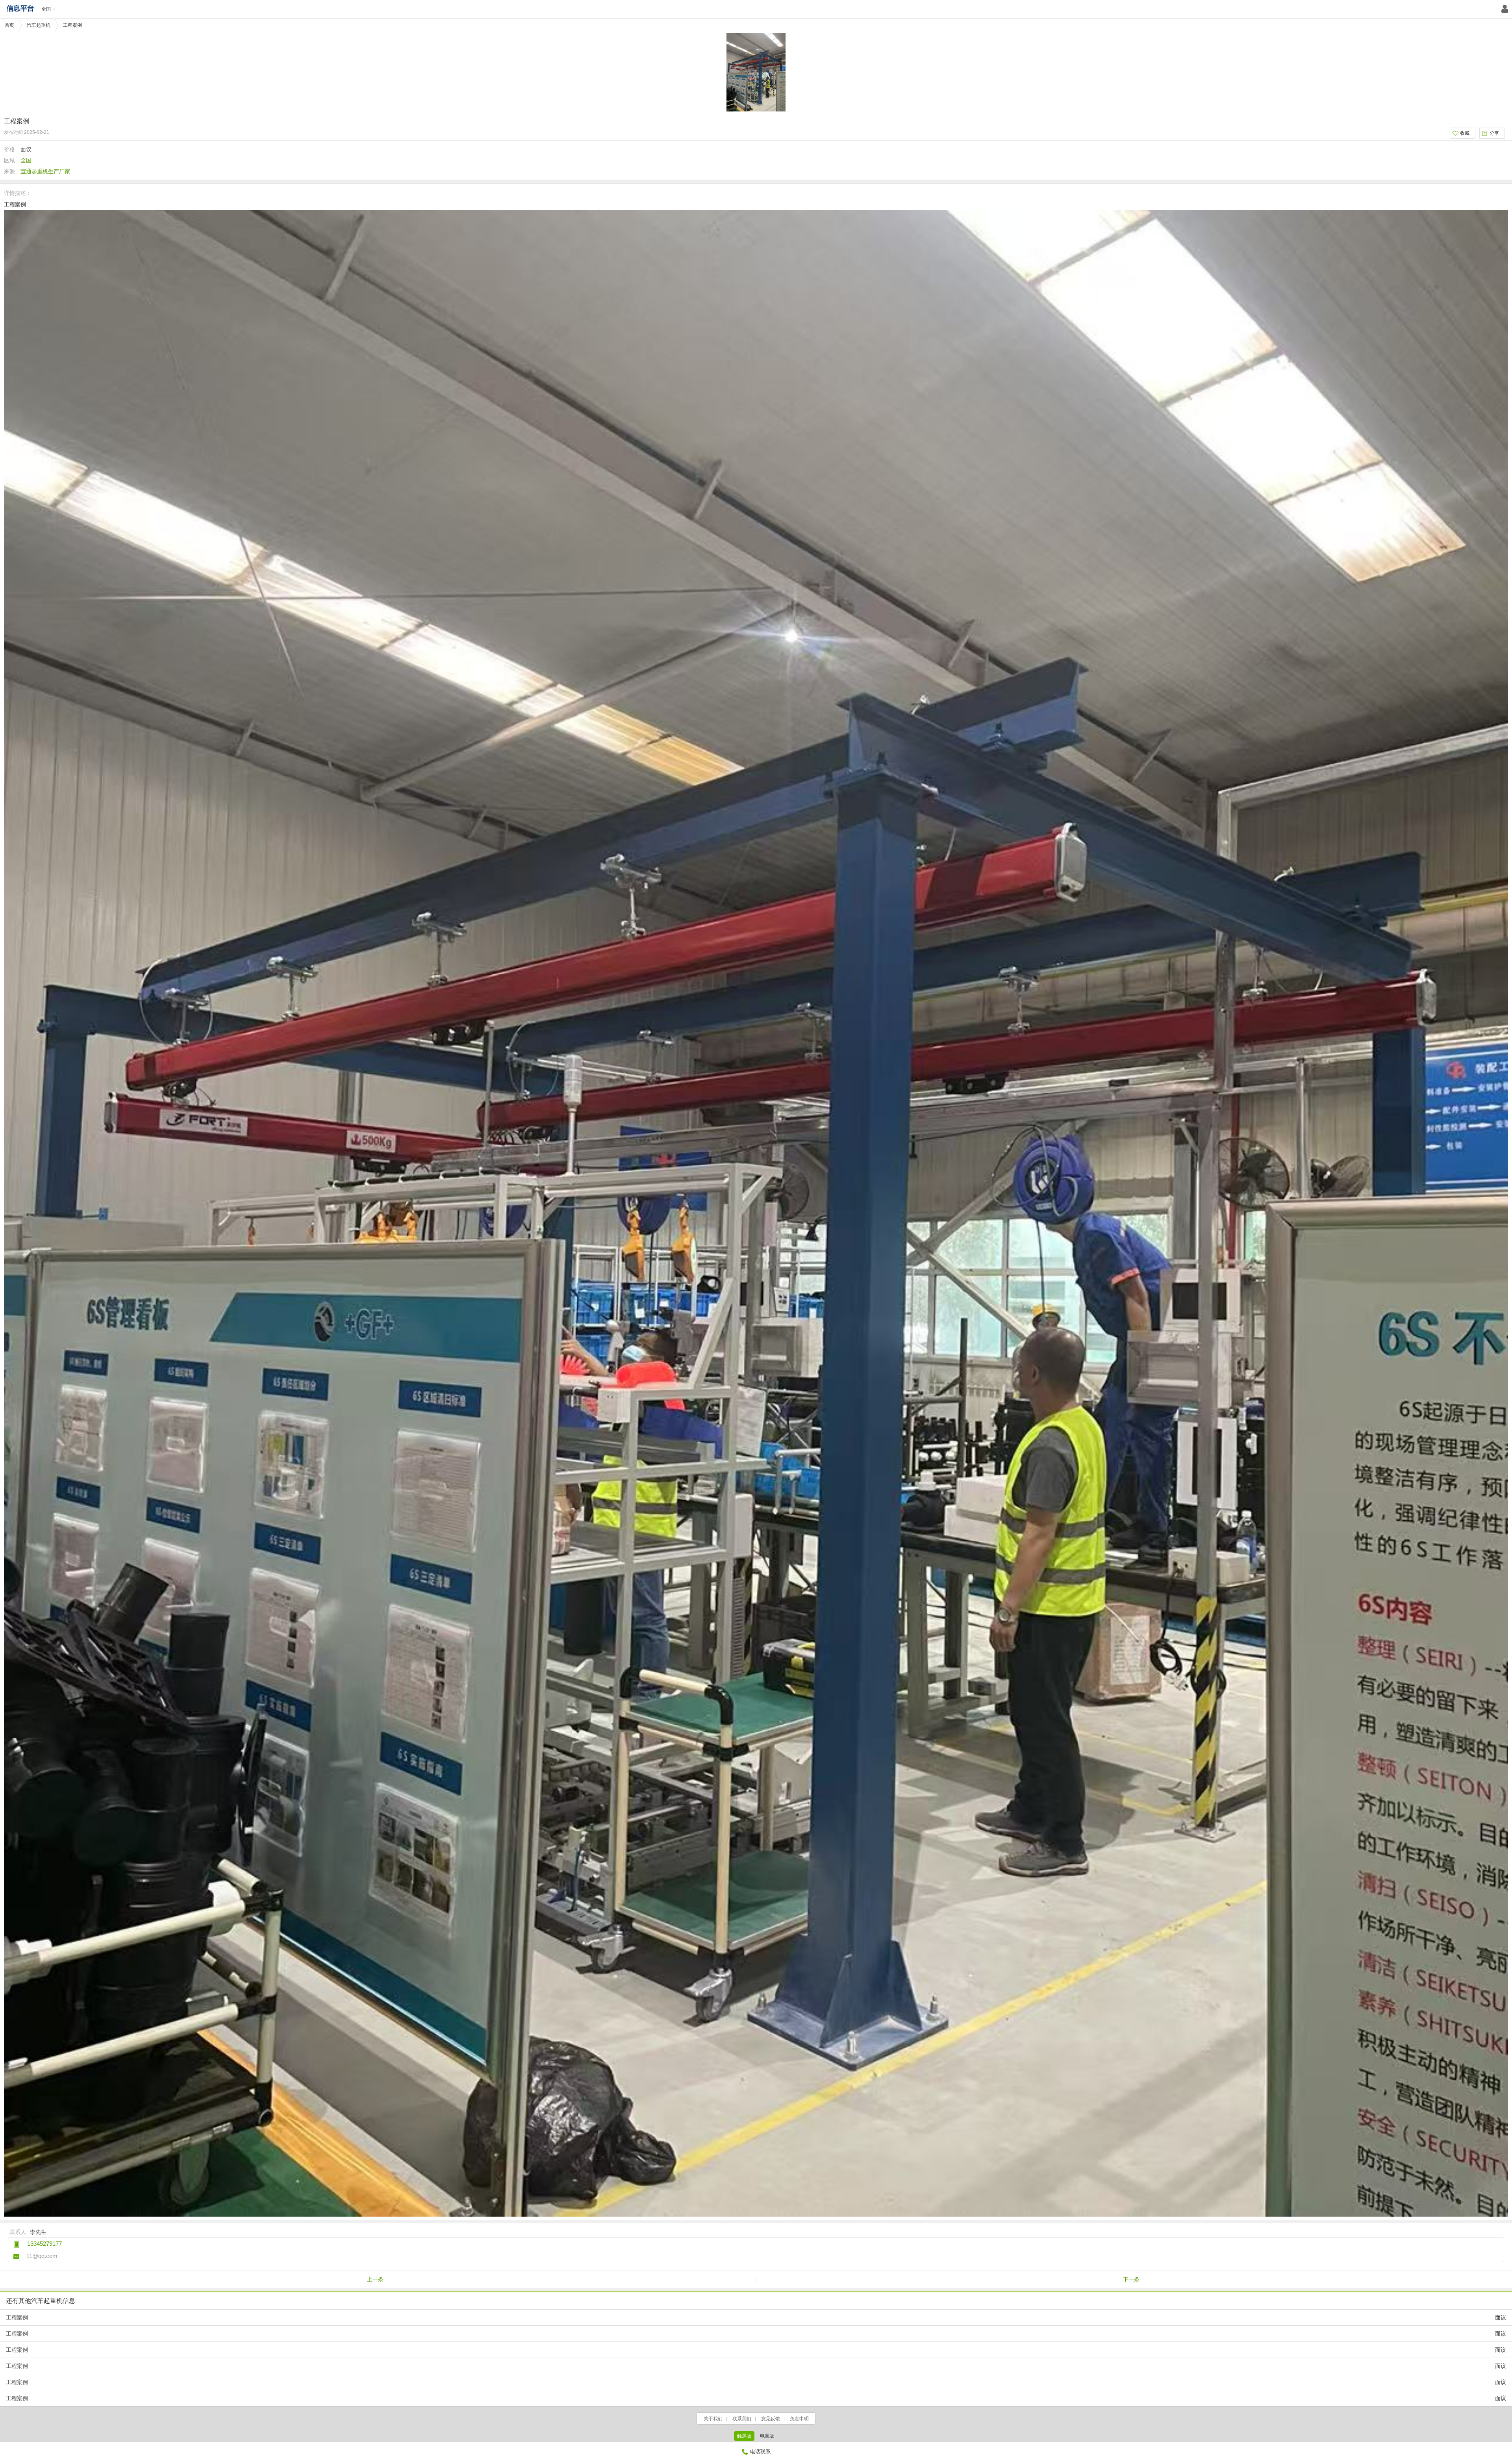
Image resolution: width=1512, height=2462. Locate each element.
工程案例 (756, 2317)
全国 (46, 9)
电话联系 (760, 2452)
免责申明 (799, 2419)
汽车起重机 (39, 25)
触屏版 (744, 2436)
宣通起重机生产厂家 (45, 171)
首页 (9, 25)
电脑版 (767, 2436)
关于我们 (713, 2419)
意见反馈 (771, 2419)
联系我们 (742, 2419)
